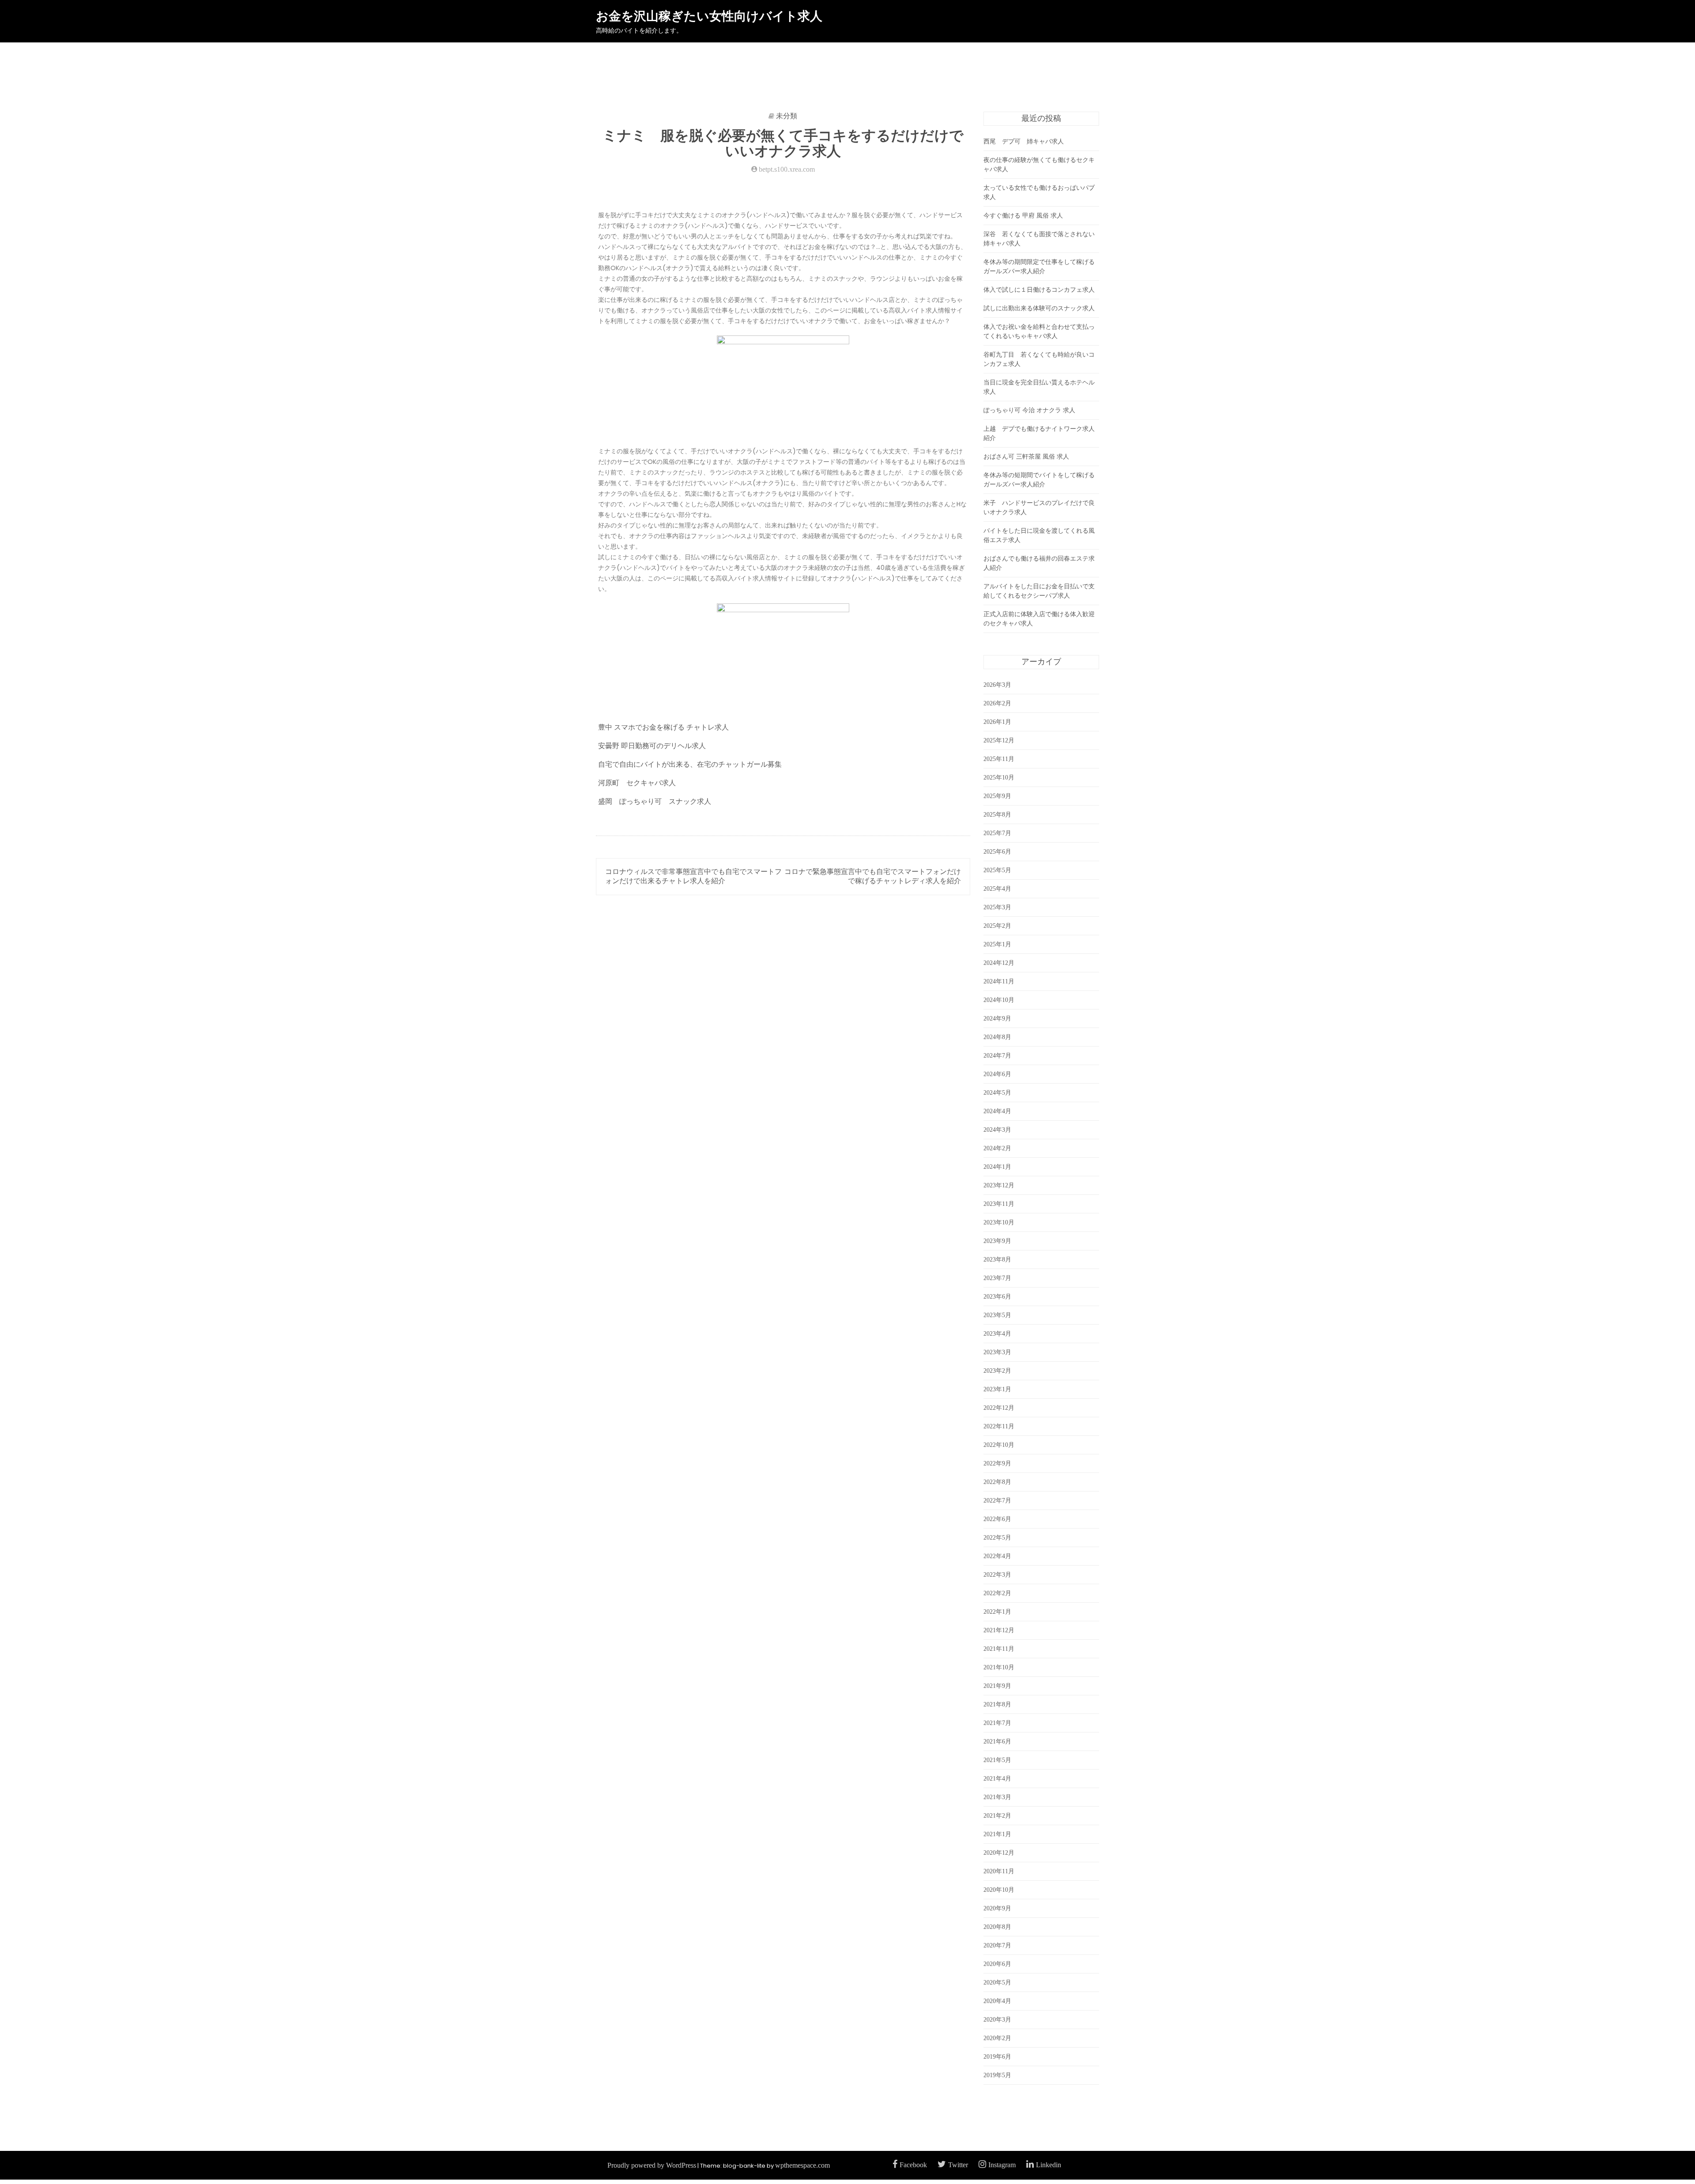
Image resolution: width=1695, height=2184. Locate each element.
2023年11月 (999, 1204)
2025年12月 (999, 740)
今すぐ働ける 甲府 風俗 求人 (1023, 216)
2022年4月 (997, 1556)
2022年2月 (997, 1593)
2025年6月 (997, 852)
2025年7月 (997, 833)
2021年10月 (999, 1667)
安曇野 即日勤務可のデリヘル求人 (652, 746)
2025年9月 (997, 796)
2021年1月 (997, 1834)
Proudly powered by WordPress (652, 2165)
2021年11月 (999, 1649)
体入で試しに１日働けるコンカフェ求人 (1039, 290)
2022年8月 (997, 1482)
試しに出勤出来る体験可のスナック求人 (1039, 308)
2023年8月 (997, 1260)
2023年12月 (999, 1185)
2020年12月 (999, 1853)
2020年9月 (997, 1908)
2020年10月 (999, 1890)
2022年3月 (997, 1575)
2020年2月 (997, 2038)
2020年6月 (997, 1964)
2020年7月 (997, 1945)
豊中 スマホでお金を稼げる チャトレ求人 (663, 727)
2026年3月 (997, 685)
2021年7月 (997, 1723)
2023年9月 (997, 1241)
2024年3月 (997, 1130)
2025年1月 (997, 944)
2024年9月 (997, 1019)
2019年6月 (997, 2057)
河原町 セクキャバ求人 (637, 783)
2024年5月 (997, 1093)
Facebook (913, 2165)
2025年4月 (997, 889)
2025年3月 (997, 907)
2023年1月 (997, 1389)
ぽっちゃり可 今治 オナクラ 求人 (1029, 410)
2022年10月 (999, 1445)
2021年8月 (997, 1704)
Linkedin (1049, 2165)
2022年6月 (997, 1519)
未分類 (787, 116)
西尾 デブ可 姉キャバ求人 (1024, 141)
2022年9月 (997, 1463)
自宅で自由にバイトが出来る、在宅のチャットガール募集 (690, 764)
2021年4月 (997, 1779)
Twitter (958, 2165)
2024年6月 (997, 1074)
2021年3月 (997, 1797)
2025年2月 (997, 926)
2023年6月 (997, 1297)
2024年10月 (999, 1000)
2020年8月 (997, 1927)
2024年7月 (997, 1056)
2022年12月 (999, 1408)
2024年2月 (997, 1148)
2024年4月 (997, 1111)
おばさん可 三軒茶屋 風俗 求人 (1026, 457)
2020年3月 (997, 2020)
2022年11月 (999, 1426)
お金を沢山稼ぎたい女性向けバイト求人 (709, 16)
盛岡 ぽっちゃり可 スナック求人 (655, 801)
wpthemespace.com (802, 2165)
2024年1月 (997, 1167)
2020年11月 (999, 1871)
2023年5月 (997, 1315)
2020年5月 (997, 1983)
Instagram (1002, 2165)
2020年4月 (997, 2001)
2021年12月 (999, 1630)
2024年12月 (999, 963)
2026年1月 (997, 722)
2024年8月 (997, 1037)
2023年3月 (997, 1352)
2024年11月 (999, 981)
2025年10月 (999, 778)
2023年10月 (999, 1222)
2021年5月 (997, 1760)
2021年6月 (997, 1742)
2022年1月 (997, 1612)
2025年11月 (999, 759)
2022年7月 (997, 1501)
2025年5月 (997, 870)
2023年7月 (997, 1278)
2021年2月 (997, 1816)
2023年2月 (997, 1371)
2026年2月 (997, 703)
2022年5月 (997, 1538)
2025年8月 (997, 815)
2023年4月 (997, 1334)
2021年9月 (997, 1686)
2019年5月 (997, 2075)
